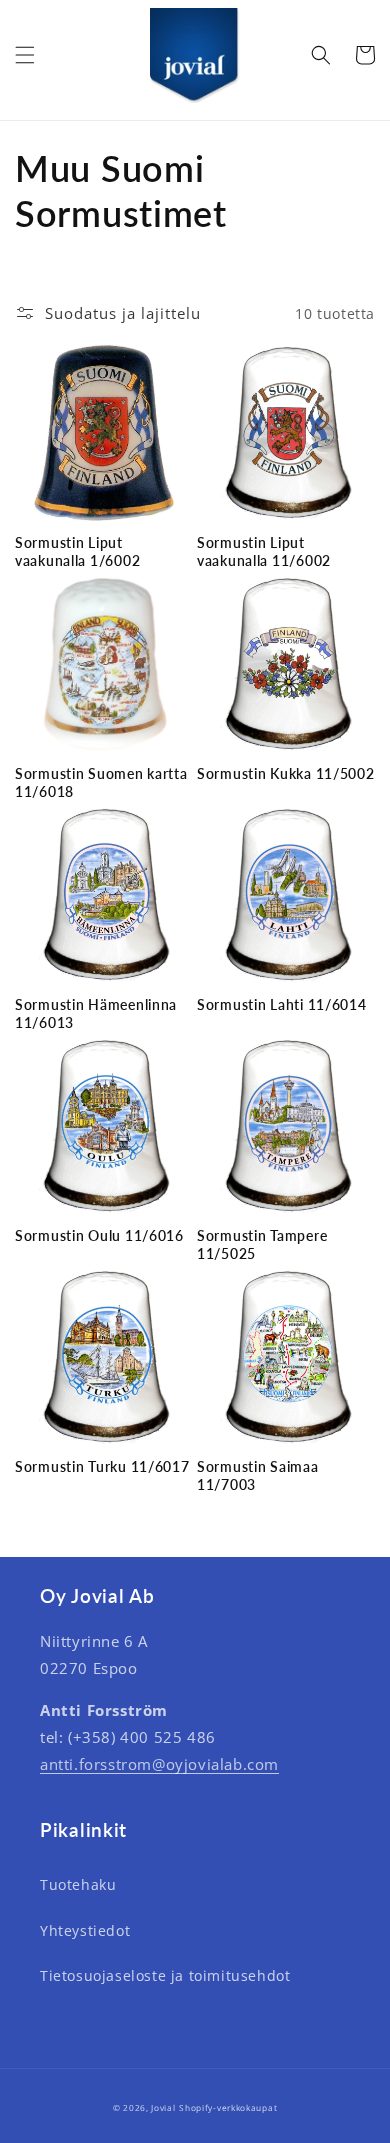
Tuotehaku (78, 1884)
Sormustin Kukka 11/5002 (286, 773)
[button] (25, 55)
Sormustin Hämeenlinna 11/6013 (96, 1013)
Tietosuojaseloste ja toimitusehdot (165, 1975)
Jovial (163, 2107)
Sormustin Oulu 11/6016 (99, 1235)
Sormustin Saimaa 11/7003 (258, 1475)
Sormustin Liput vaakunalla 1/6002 (77, 551)
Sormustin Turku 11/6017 (102, 1466)
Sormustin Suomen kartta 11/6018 (101, 782)
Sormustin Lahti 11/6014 (282, 1004)
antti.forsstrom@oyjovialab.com (159, 1764)
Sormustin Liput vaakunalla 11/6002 (264, 551)
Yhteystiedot (85, 1930)
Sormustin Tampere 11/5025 (262, 1244)
